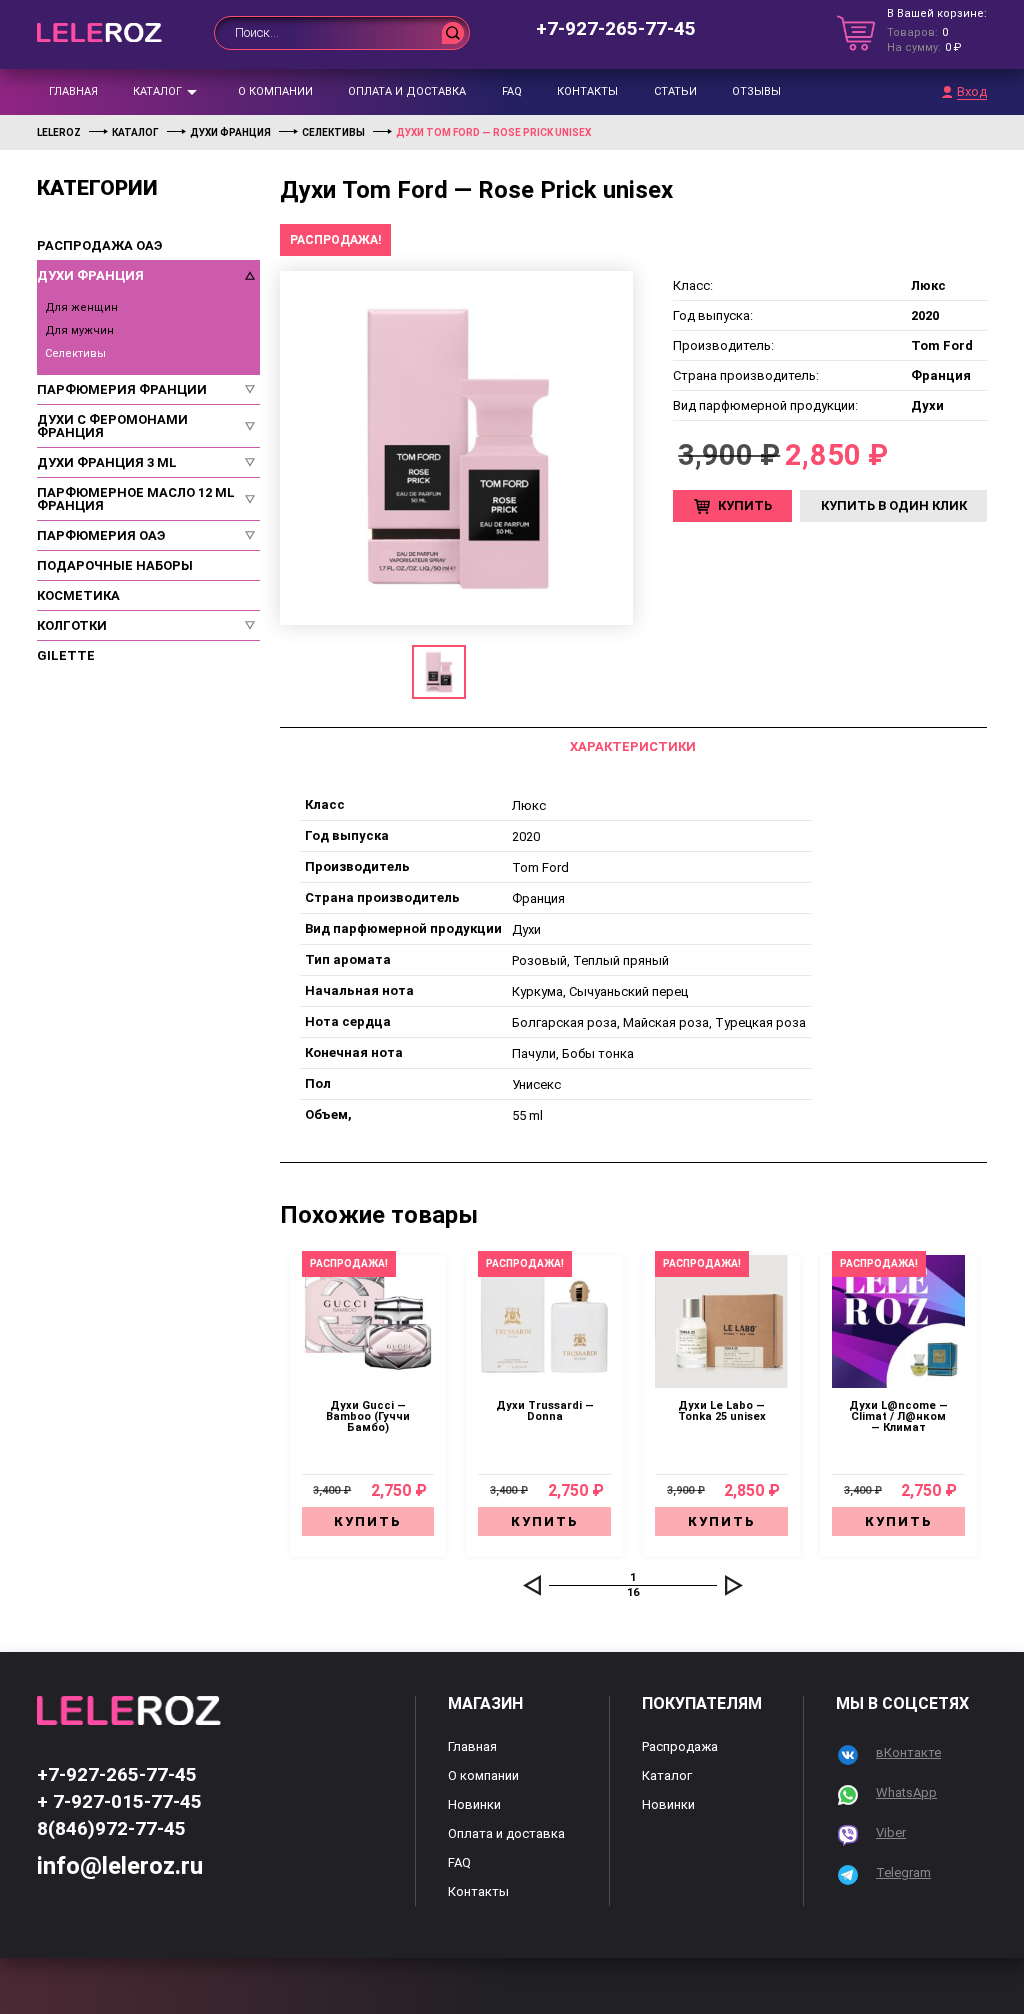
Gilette (66, 655)
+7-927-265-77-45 (616, 28)
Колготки (72, 625)
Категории (97, 188)
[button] (532, 1585)
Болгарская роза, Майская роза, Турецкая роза (659, 1022)
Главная (73, 91)
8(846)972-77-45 (111, 1828)
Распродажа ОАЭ (99, 245)
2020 (526, 836)
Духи (526, 929)
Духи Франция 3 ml (107, 462)
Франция (538, 898)
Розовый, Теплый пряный (590, 960)
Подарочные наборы (115, 565)
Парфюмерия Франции (122, 389)
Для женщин (81, 307)
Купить (745, 505)
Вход (972, 92)
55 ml (527, 1115)
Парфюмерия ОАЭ (101, 535)
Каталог (157, 91)
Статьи (675, 91)
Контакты (587, 91)
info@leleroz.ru (120, 1866)
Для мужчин (79, 330)
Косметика (78, 595)
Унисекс (536, 1084)
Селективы (75, 353)
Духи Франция (90, 275)
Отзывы (756, 91)
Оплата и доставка (407, 91)
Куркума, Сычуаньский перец (600, 991)
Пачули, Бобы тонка (573, 1053)
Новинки (474, 1804)
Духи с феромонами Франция (112, 426)
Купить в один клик (894, 505)
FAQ (512, 91)
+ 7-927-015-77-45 (119, 1801)
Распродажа (680, 1746)
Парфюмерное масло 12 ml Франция (136, 499)
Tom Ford (540, 867)
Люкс (529, 805)
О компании (275, 91)
